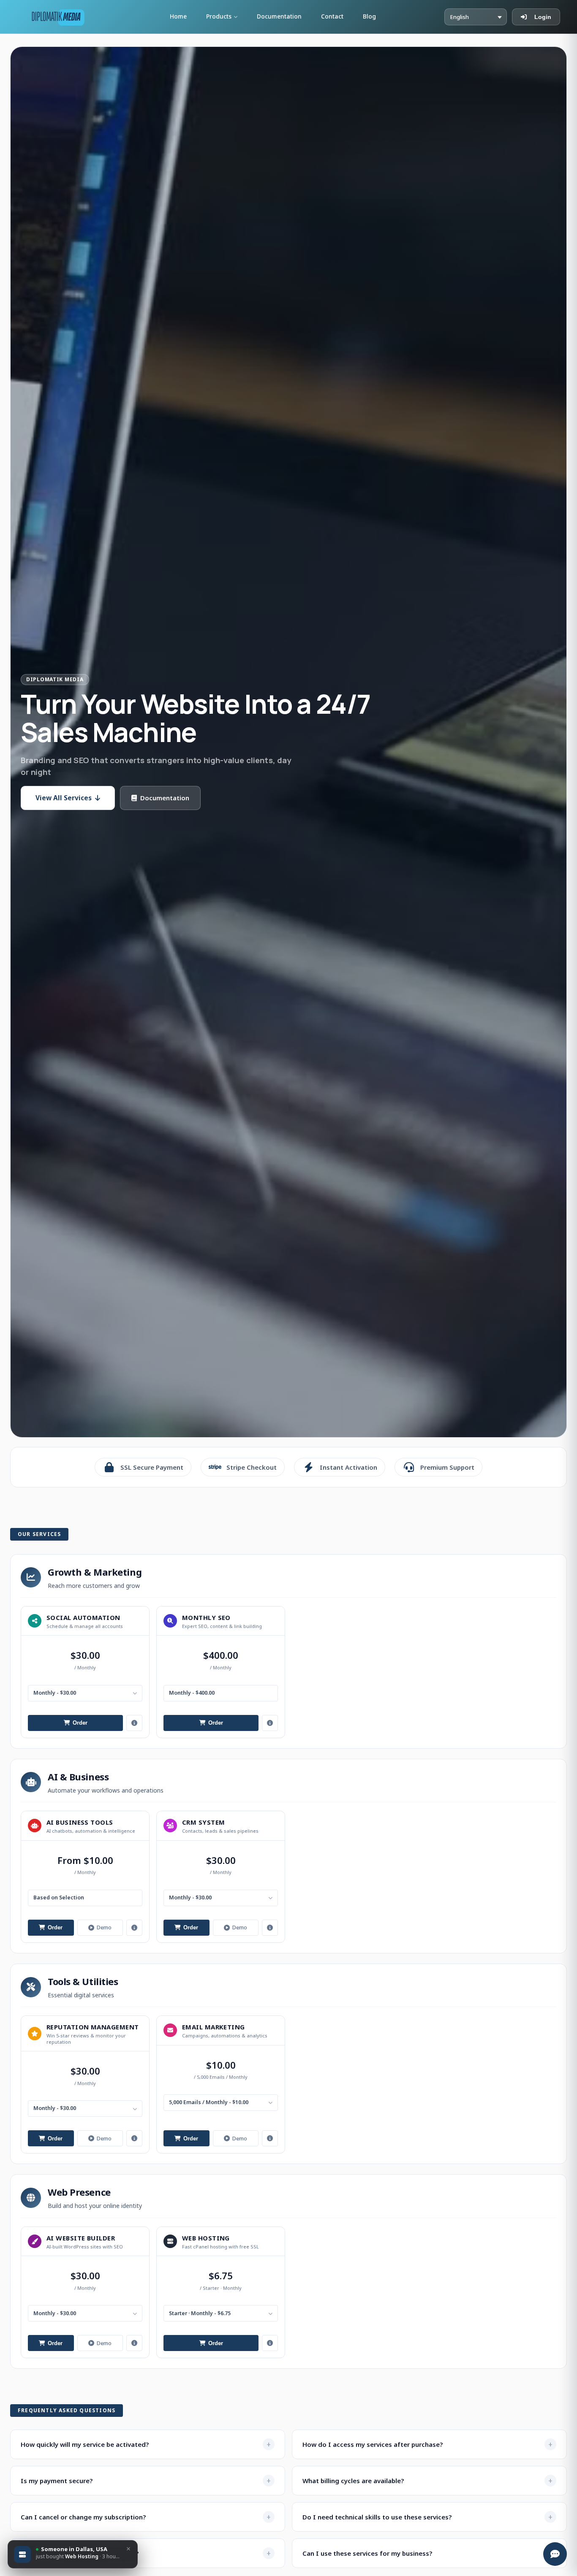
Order (80, 1723)
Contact (332, 16)
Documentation (279, 16)
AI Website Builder (81, 2238)
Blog (369, 16)
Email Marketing (214, 2027)
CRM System (204, 1822)
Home (178, 16)
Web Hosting (206, 2238)
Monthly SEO (206, 1617)
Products (219, 16)
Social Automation (83, 1617)
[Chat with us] (555, 2554)
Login (543, 17)
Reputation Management (93, 2027)
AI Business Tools (80, 1822)
